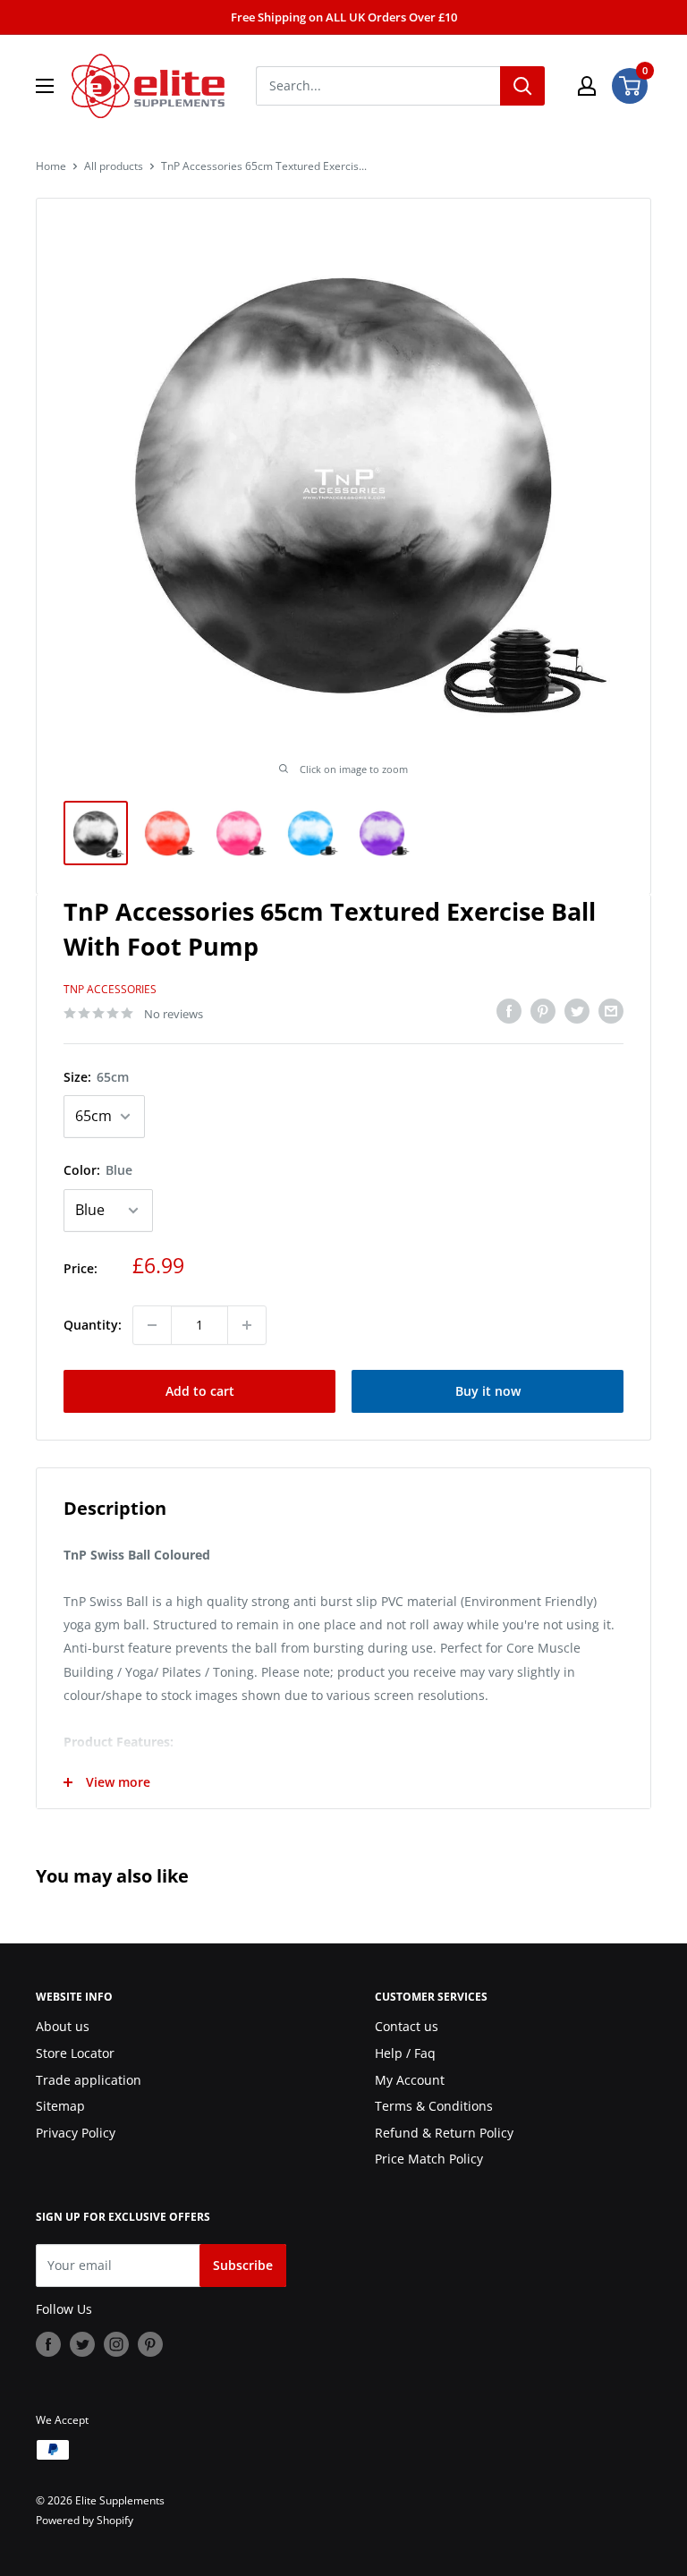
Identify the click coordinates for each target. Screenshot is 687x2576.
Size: (96, 1077)
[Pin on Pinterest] (543, 1011)
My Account (410, 2080)
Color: (98, 1170)
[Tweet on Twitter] (577, 1011)
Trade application (89, 2080)
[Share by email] (611, 1011)
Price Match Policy (429, 2159)
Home (51, 166)
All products (114, 166)
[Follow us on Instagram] (116, 2344)
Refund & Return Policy (444, 2133)
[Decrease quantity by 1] (152, 1325)
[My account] (587, 86)
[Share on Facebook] (509, 1011)
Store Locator (75, 2053)
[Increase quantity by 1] (247, 1325)
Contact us (407, 2026)
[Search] (522, 86)
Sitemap (60, 2106)
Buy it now (488, 1391)
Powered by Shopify (85, 2520)
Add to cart (200, 1391)
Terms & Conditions (434, 2106)
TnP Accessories (110, 989)
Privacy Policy (76, 2133)
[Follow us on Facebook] (48, 2344)
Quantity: (93, 1325)
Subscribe (243, 2265)
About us (63, 2026)
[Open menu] (45, 86)
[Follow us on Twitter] (82, 2344)
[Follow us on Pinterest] (150, 2344)
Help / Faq (405, 2053)
